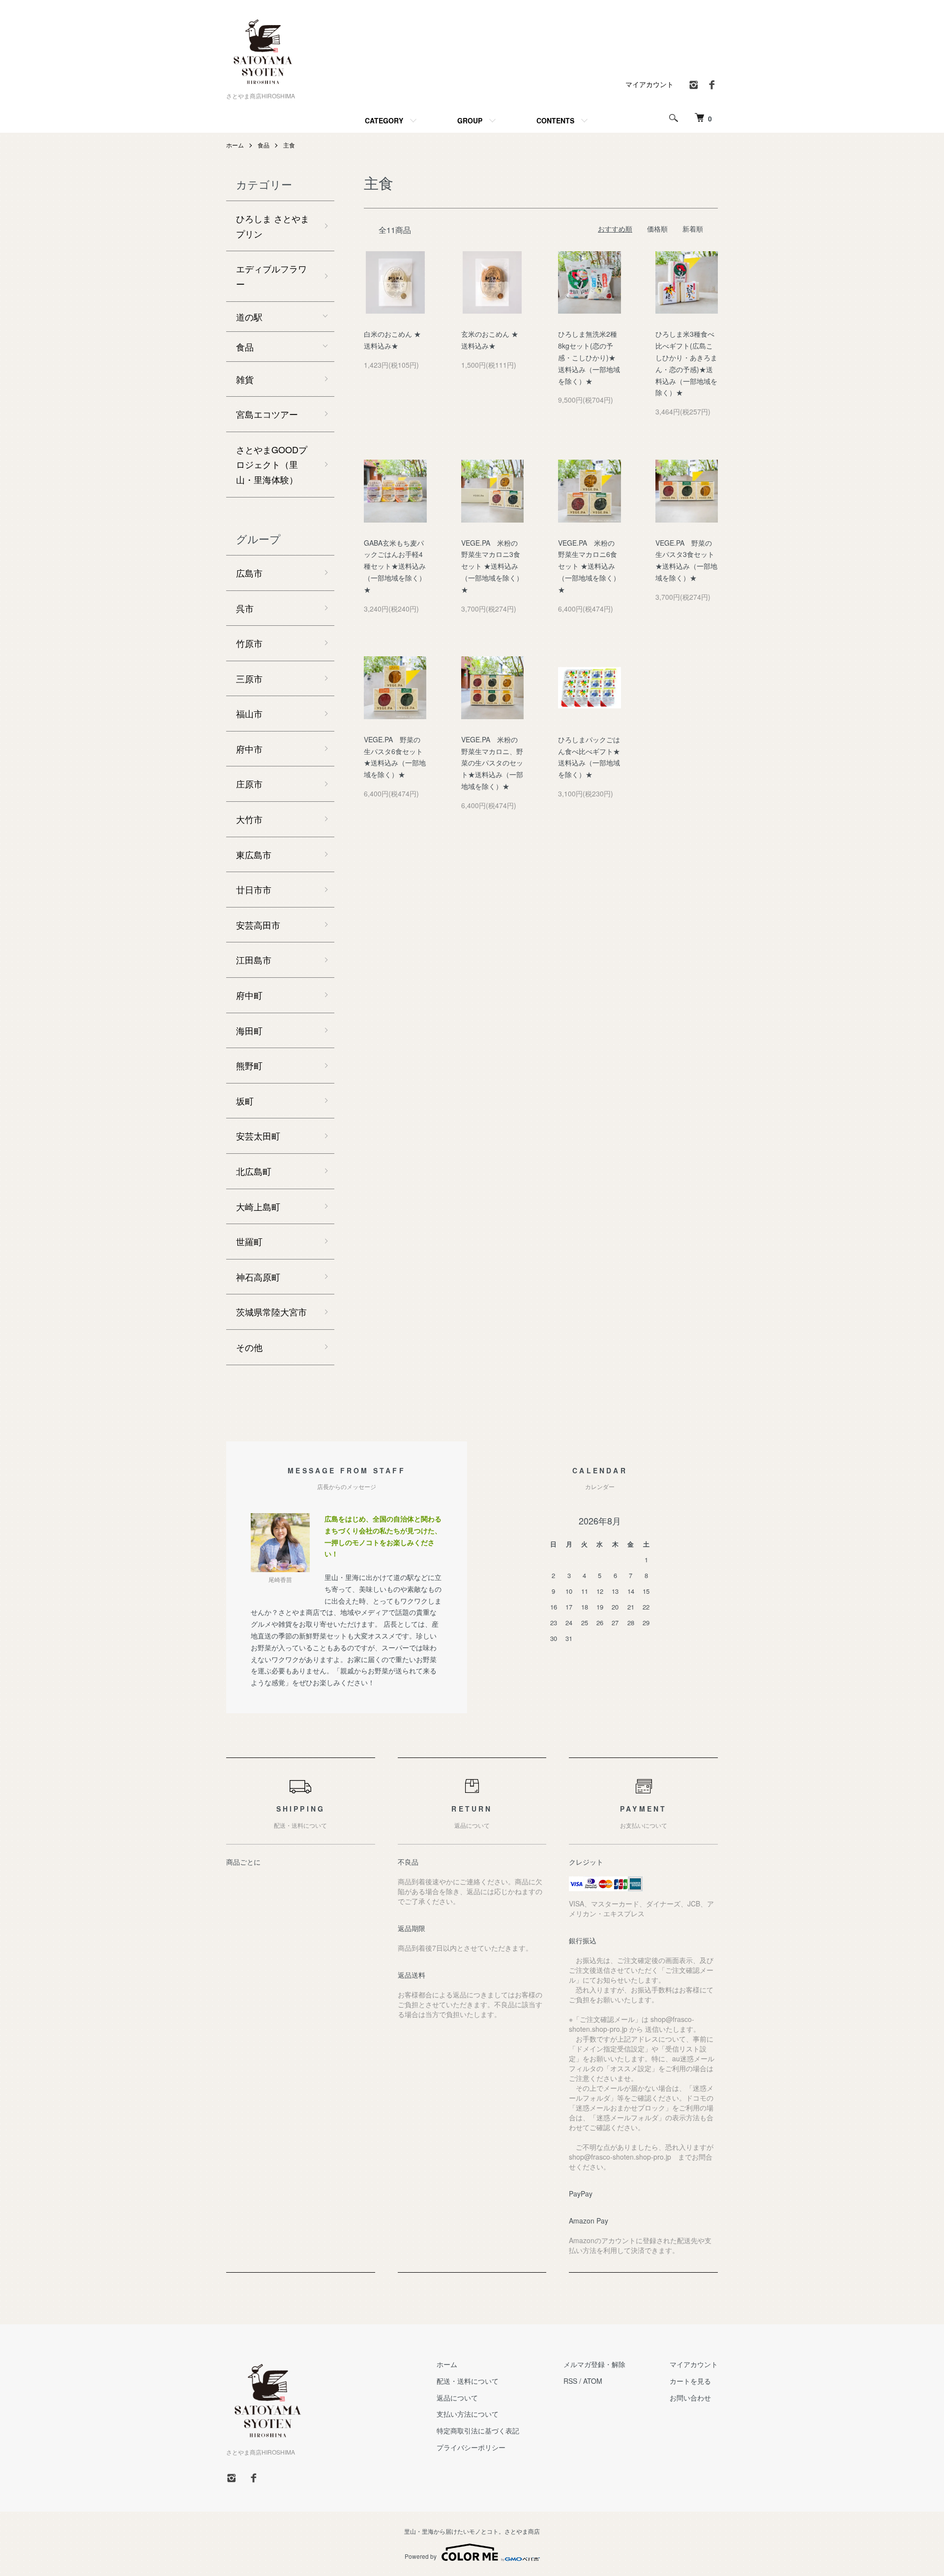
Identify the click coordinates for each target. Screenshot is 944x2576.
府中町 (249, 995)
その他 (249, 1347)
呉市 (245, 608)
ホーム (235, 145)
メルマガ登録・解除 (594, 2364)
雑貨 (245, 379)
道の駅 (249, 317)
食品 (264, 145)
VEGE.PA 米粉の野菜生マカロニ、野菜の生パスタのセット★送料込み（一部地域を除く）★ (492, 763)
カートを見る (690, 2381)
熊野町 (249, 1065)
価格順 (657, 229)
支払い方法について (468, 2414)
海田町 (249, 1030)
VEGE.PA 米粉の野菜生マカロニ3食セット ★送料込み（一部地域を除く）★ (492, 566)
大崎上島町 (258, 1206)
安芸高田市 (258, 925)
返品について (457, 2398)
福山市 (249, 713)
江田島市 (254, 960)
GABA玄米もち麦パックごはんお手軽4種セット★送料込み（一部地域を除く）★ (395, 566)
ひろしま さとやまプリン (273, 226)
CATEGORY (384, 120)
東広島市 (254, 854)
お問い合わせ (690, 2398)
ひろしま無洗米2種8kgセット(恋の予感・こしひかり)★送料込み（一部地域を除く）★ (589, 357)
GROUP (470, 120)
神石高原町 (258, 1277)
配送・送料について (468, 2381)
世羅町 (249, 1241)
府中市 (249, 749)
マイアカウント (649, 84)
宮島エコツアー (267, 414)
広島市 (249, 573)
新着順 (693, 229)
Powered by (421, 2556)
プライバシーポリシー (471, 2447)
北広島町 (254, 1171)
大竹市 (249, 819)
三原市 (249, 678)
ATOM (593, 2381)
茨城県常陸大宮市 (271, 1312)
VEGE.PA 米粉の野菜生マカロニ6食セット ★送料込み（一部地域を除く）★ (589, 566)
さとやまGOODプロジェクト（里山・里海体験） (272, 464)
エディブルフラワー (271, 276)
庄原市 (249, 784)
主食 (289, 145)
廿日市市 (254, 889)
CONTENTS (555, 120)
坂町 (245, 1101)
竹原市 (249, 643)
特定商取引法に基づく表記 (478, 2430)
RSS (570, 2381)
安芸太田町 (258, 1136)
